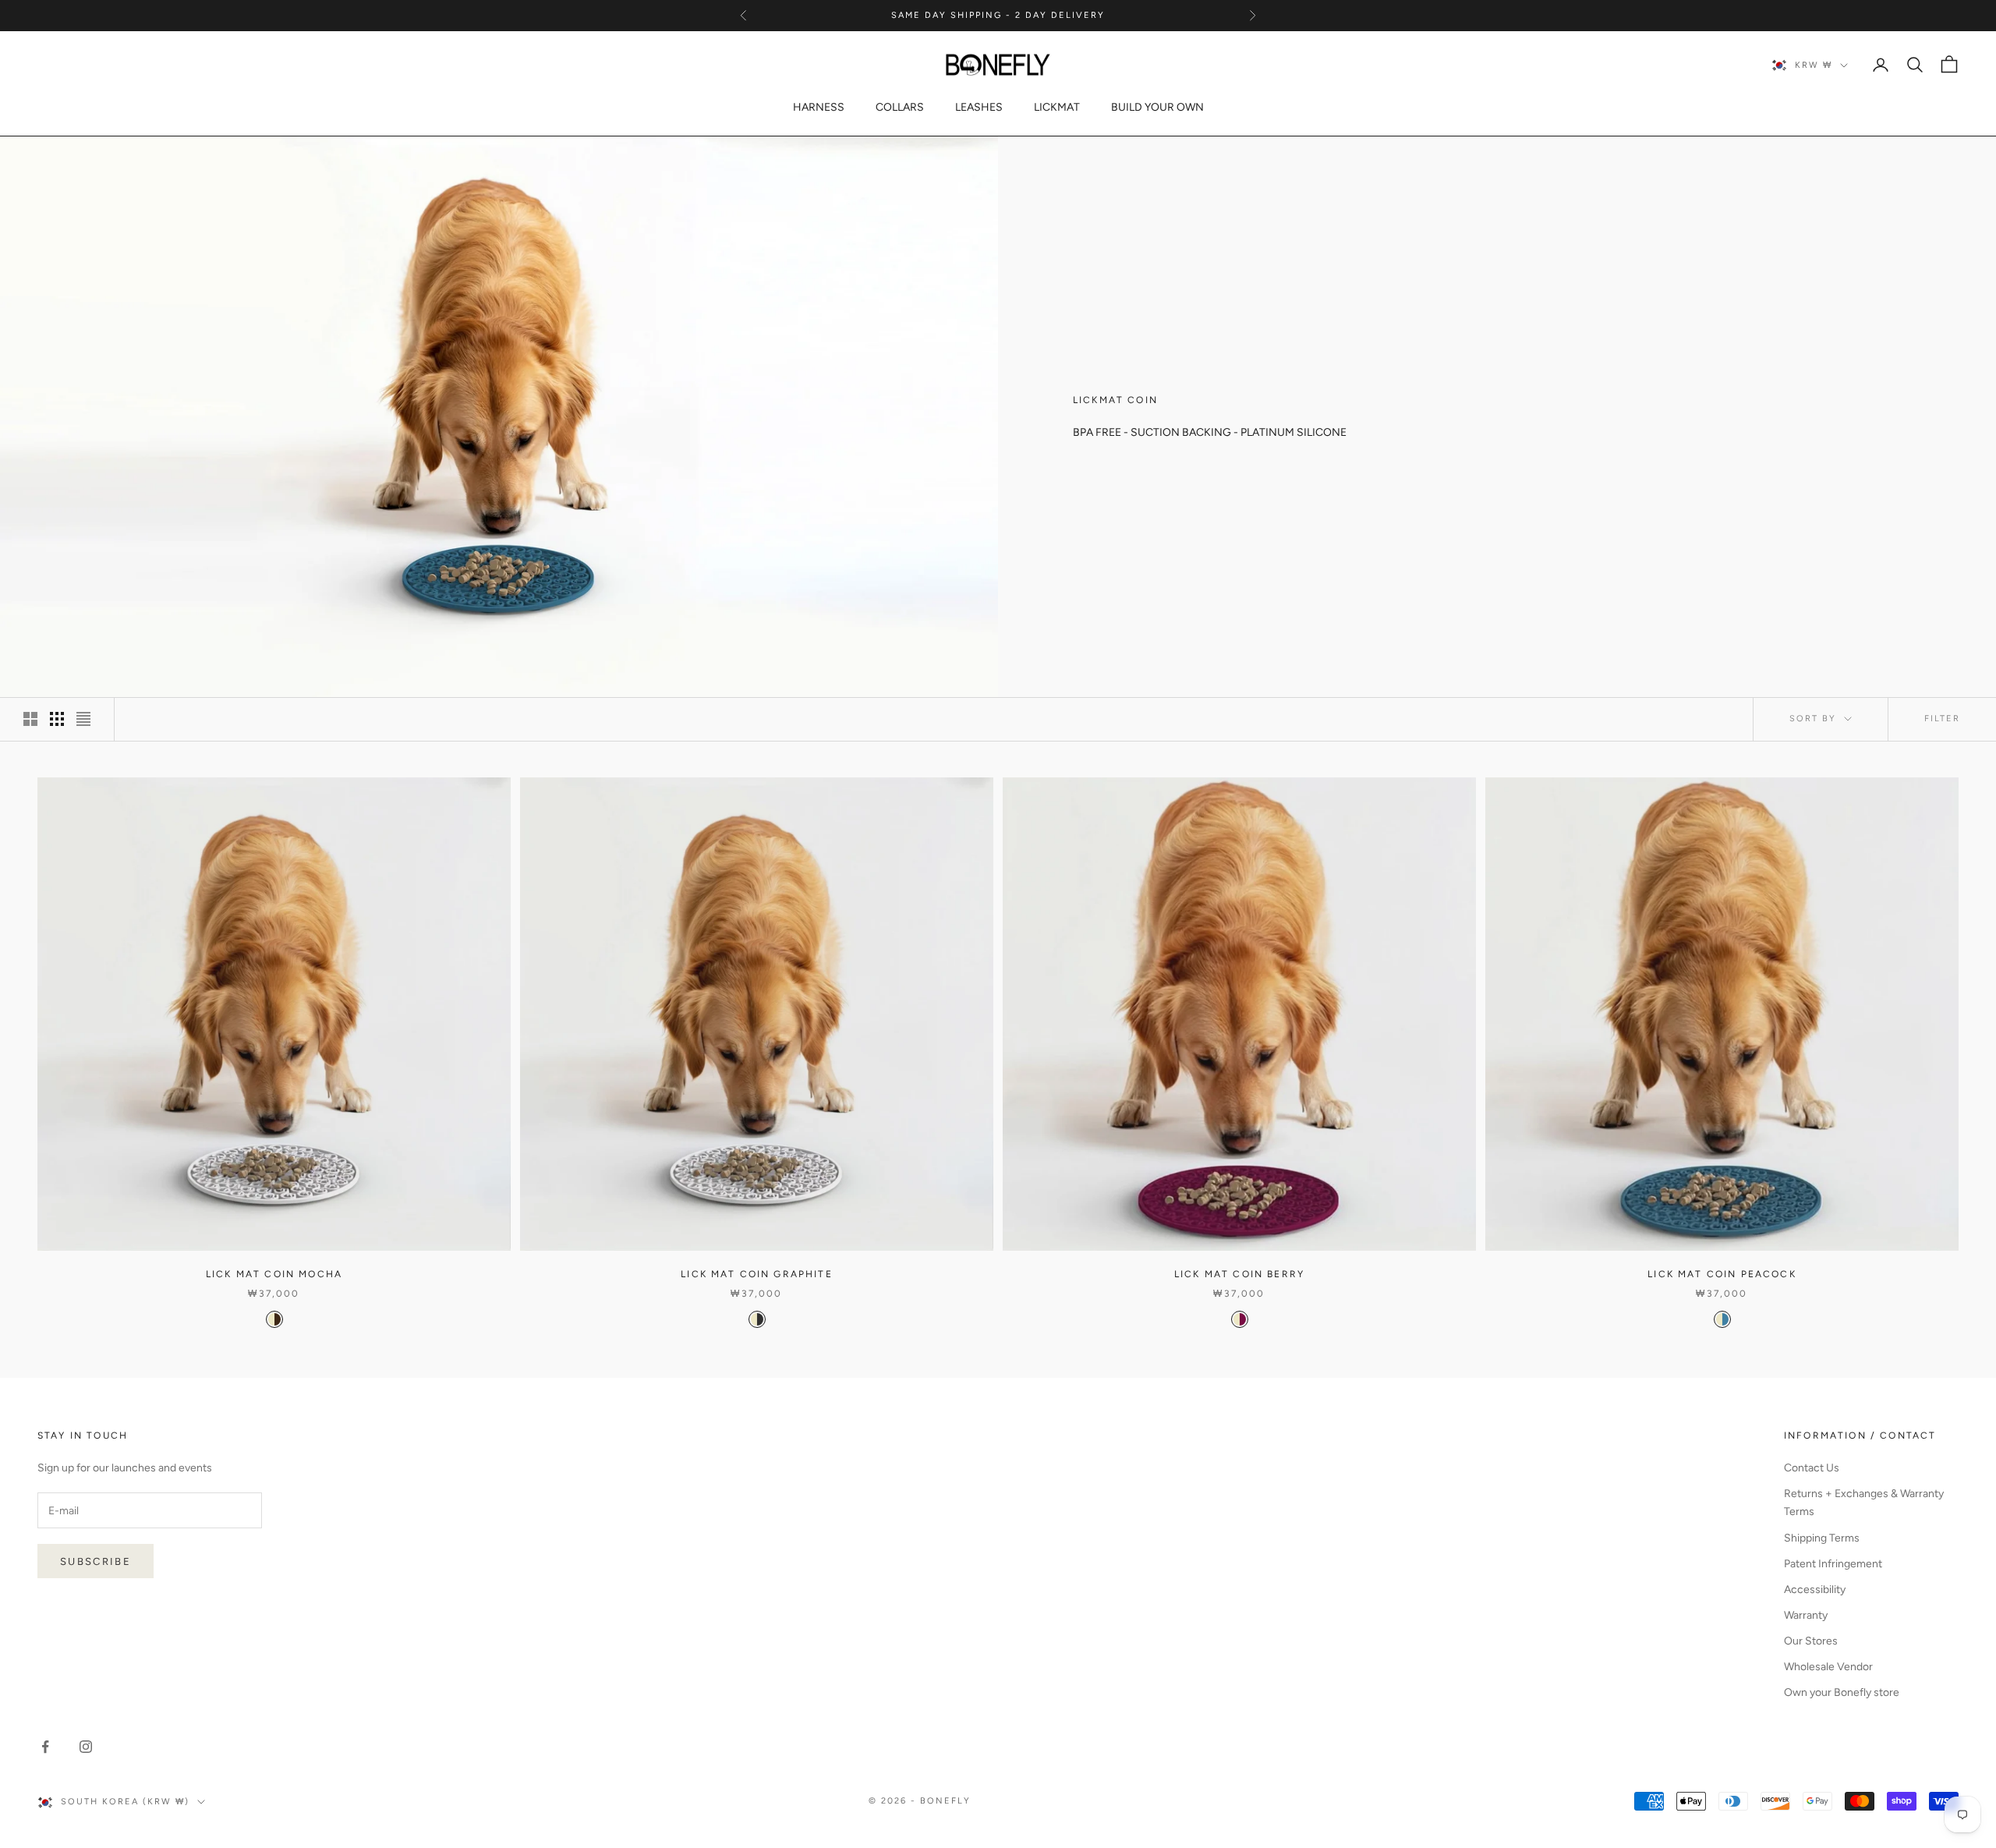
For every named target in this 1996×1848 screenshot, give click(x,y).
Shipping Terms (1822, 1538)
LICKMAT (1057, 107)
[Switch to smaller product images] (57, 719)
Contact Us (1812, 1468)
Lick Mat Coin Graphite (757, 1274)
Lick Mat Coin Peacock (1722, 1274)
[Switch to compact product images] (83, 719)
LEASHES (979, 107)
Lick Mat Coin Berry (1239, 1274)
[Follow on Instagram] (86, 1747)
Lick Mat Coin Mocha (274, 1274)
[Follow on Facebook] (45, 1747)
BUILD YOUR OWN (1157, 107)
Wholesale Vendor (1828, 1667)
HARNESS (819, 107)
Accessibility (1815, 1590)
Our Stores (1811, 1641)
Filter (1942, 719)
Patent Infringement (1833, 1564)
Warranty (1806, 1615)
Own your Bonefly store (1842, 1692)
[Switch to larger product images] (30, 719)
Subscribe (96, 1561)
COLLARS (900, 107)
